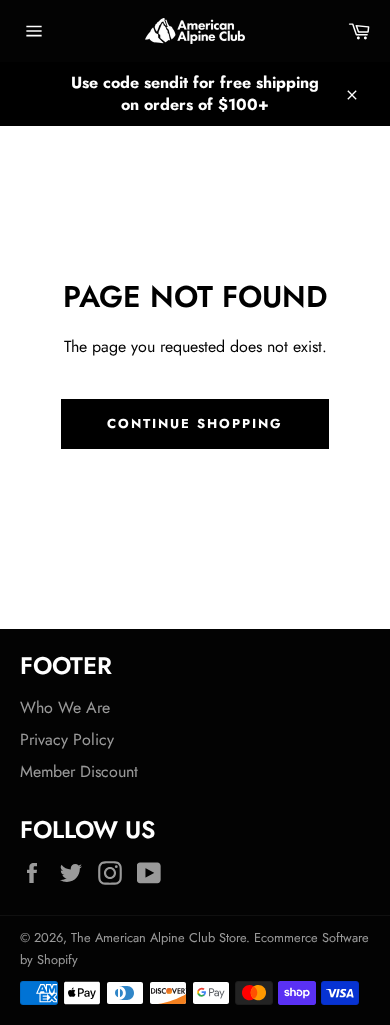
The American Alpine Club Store (158, 937)
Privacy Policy (67, 739)
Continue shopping (194, 423)
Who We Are (65, 707)
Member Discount (79, 771)
